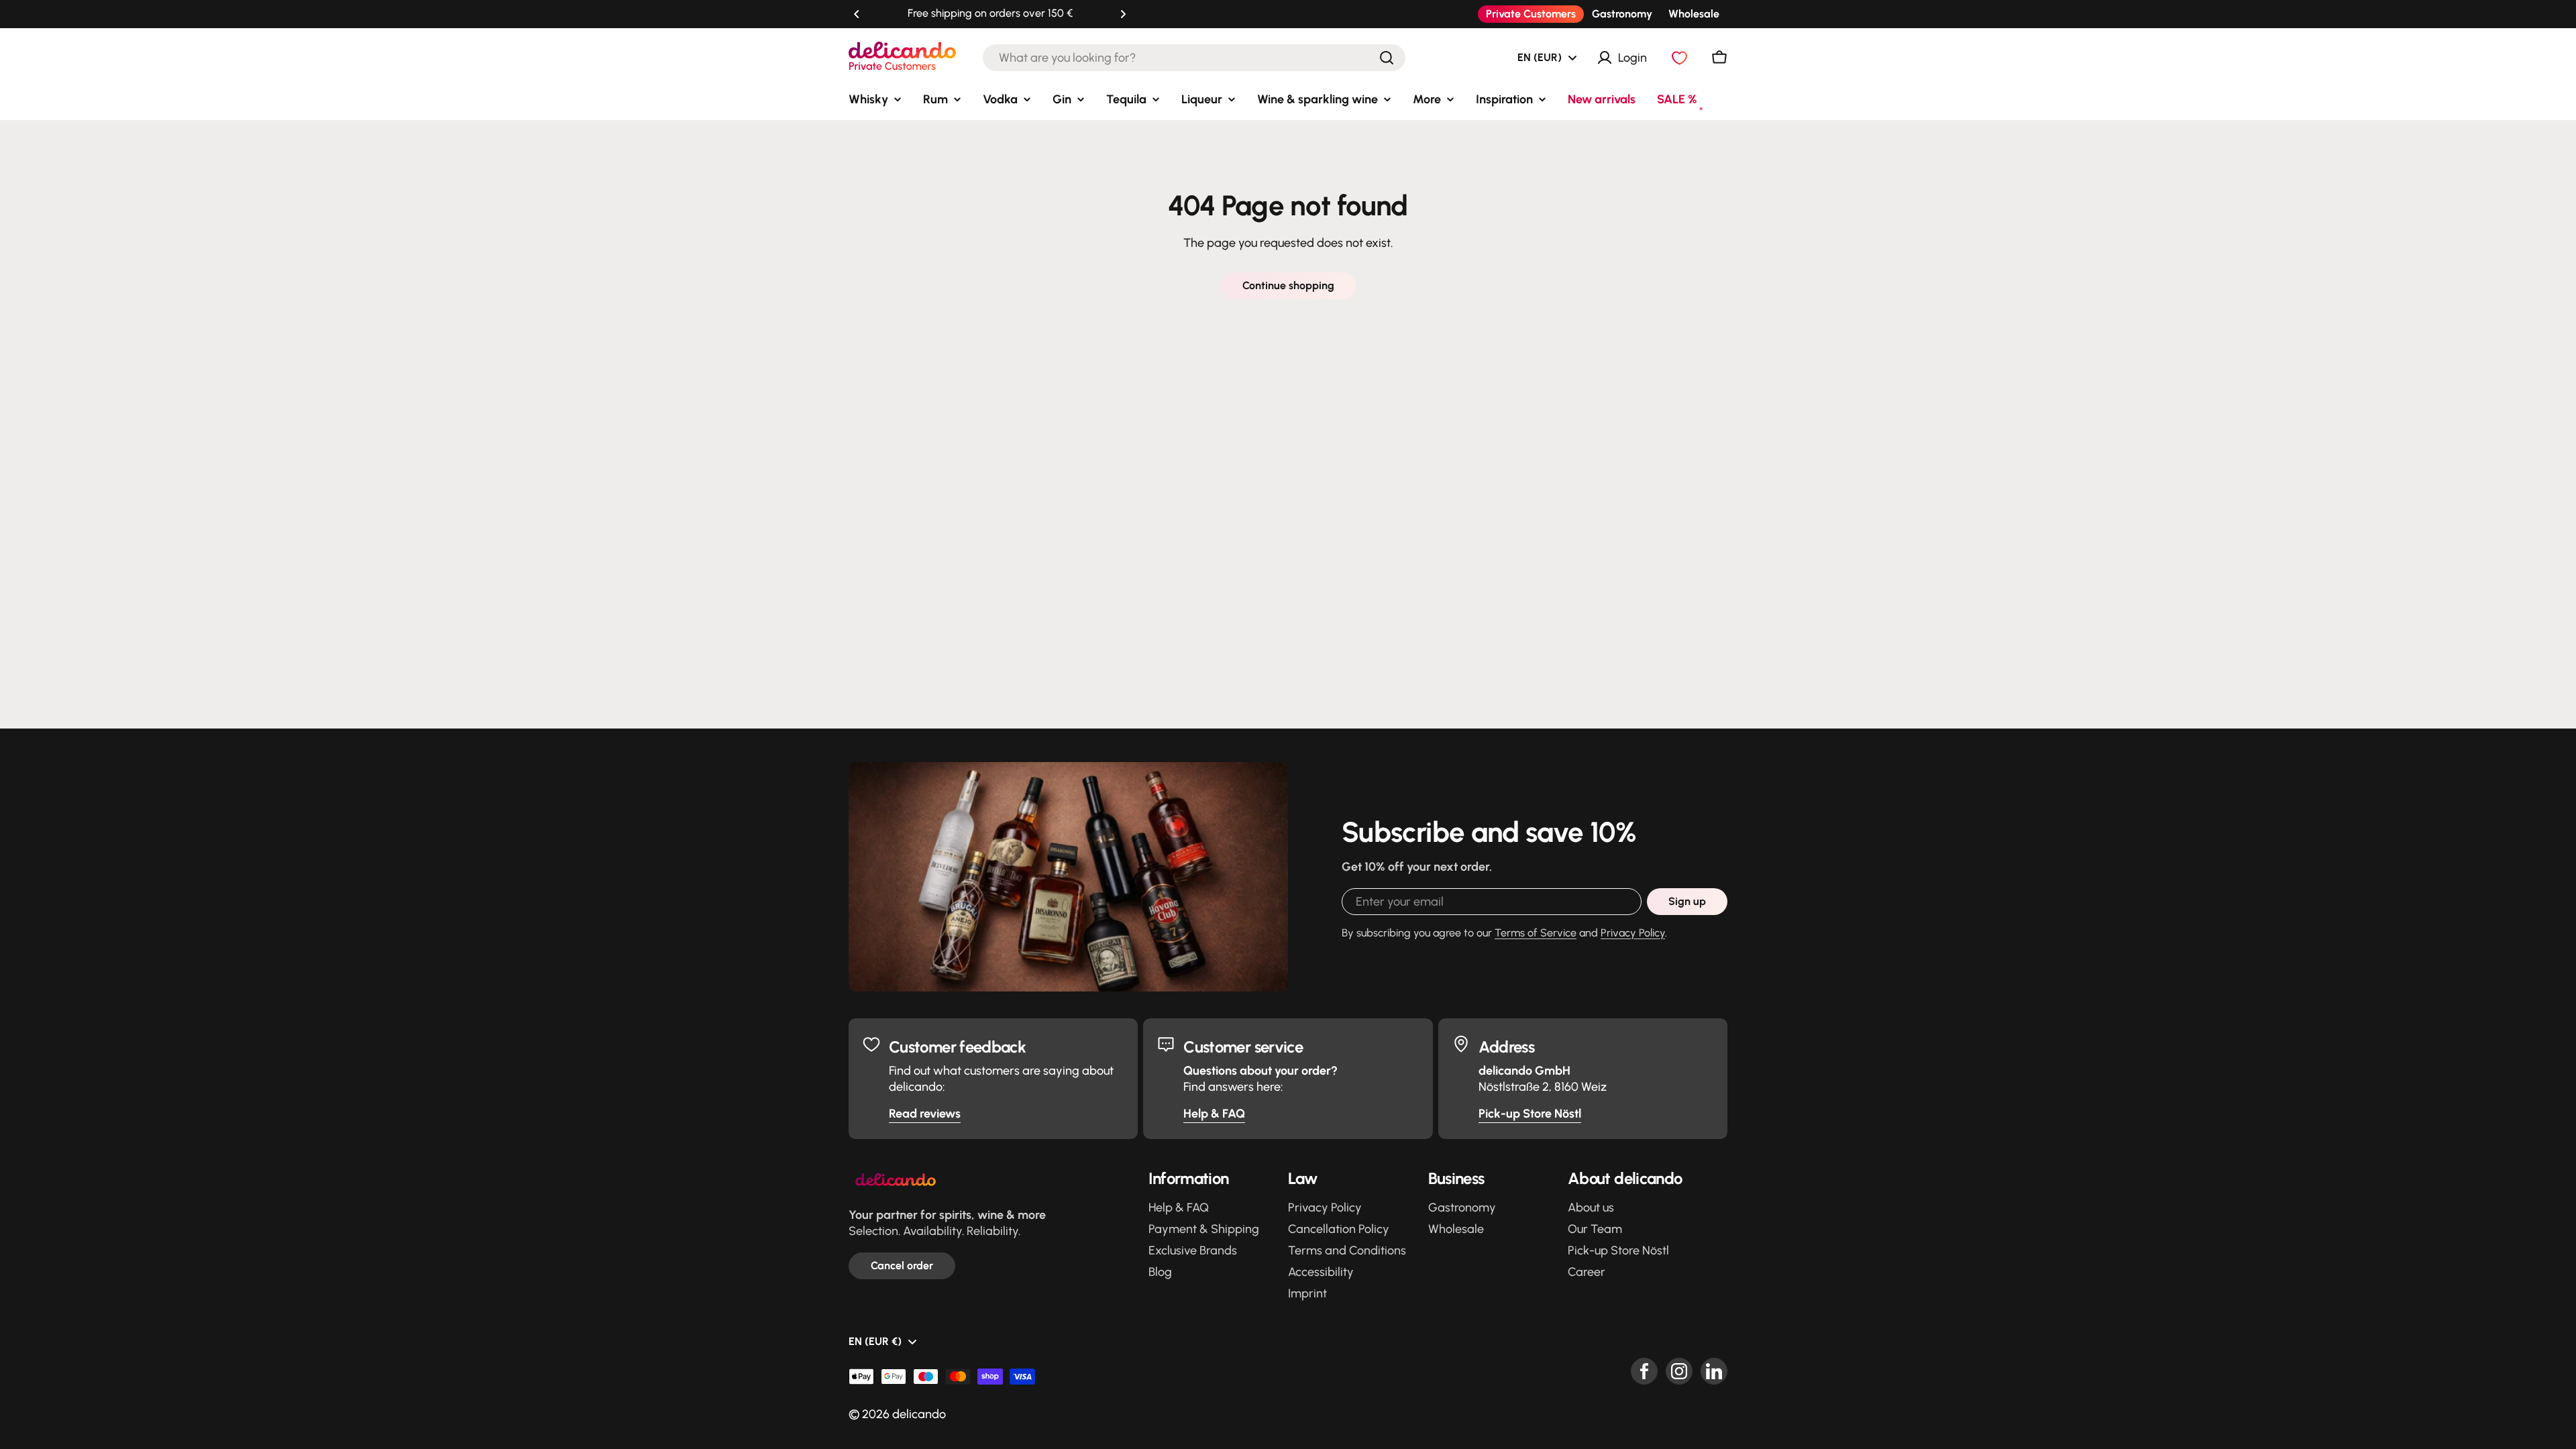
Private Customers (1531, 14)
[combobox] (1194, 58)
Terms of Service (1536, 933)
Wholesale (1694, 14)
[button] (857, 14)
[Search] (1387, 58)
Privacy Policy (1633, 933)
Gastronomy (1622, 14)
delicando (919, 1414)
